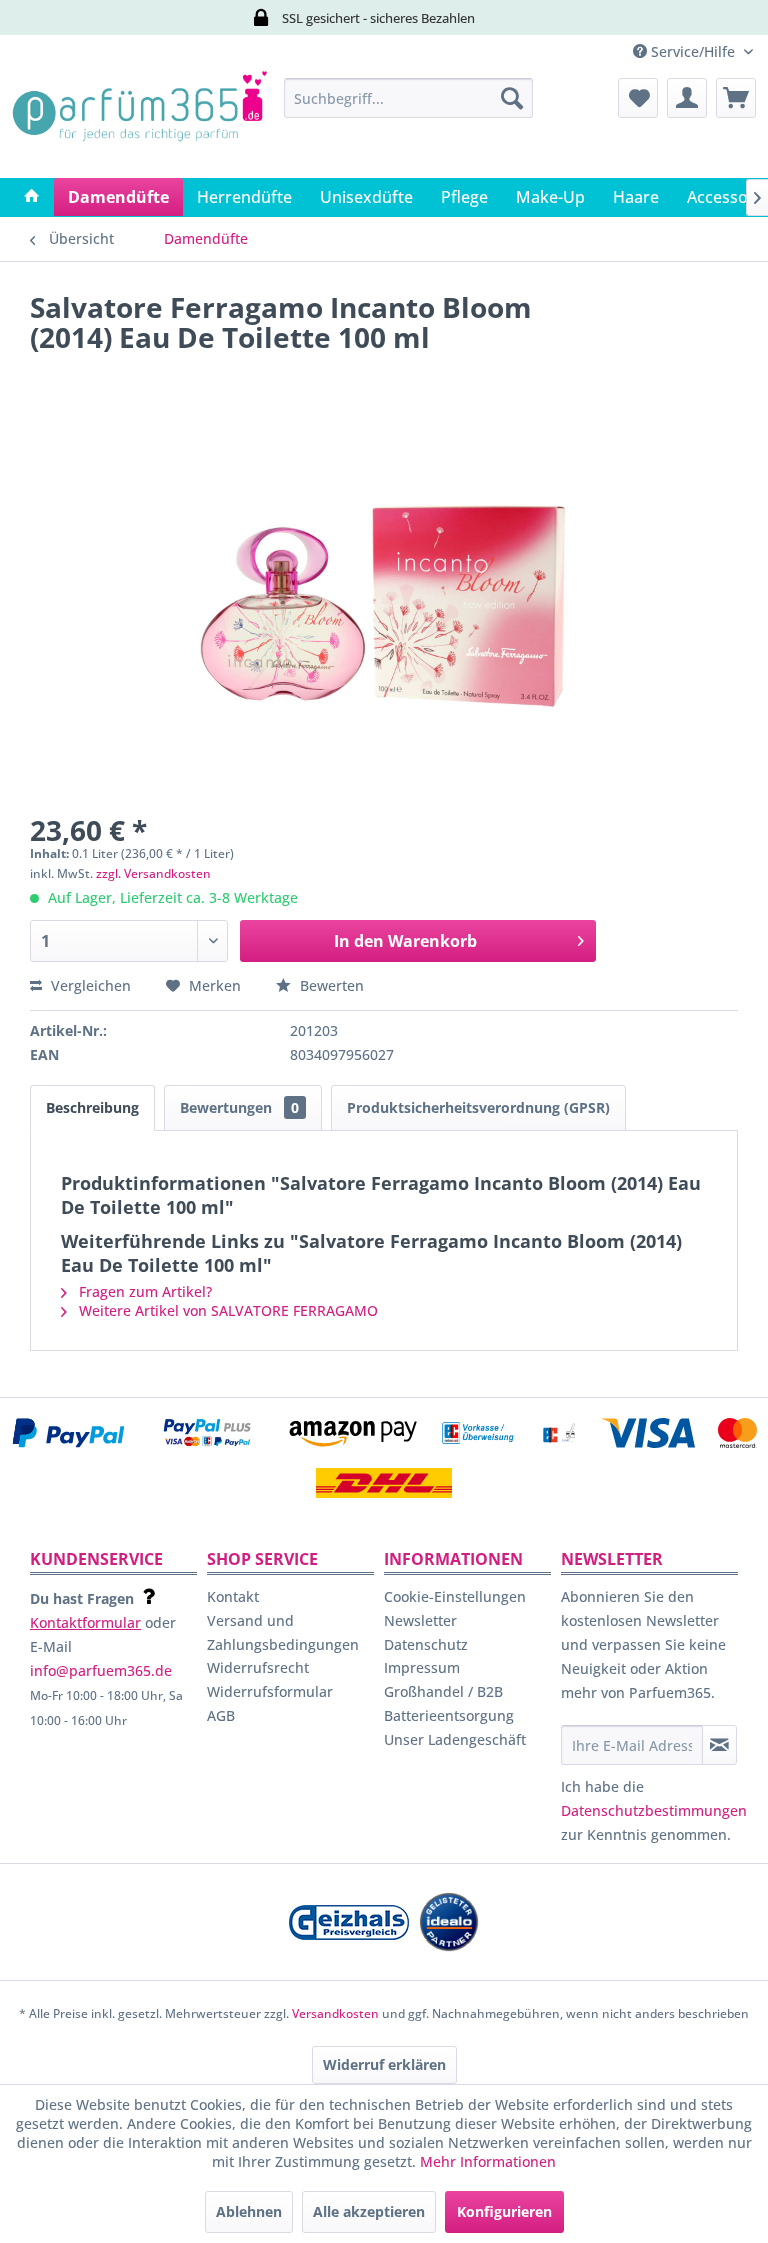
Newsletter (420, 1620)
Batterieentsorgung (449, 1715)
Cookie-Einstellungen (455, 1596)
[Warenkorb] (736, 98)
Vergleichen (89, 985)
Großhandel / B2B (443, 1691)
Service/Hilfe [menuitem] (693, 51)
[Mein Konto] (687, 98)
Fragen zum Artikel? (143, 1291)
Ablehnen (249, 2211)
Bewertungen (239, 1107)
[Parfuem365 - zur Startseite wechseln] (139, 123)
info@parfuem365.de (101, 1670)
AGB (221, 1715)
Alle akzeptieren (369, 2211)
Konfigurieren (504, 2211)
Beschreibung (92, 1107)
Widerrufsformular (270, 1691)
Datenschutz (426, 1644)
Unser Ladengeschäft (455, 1739)
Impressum (422, 1667)
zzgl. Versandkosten (153, 873)
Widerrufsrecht (258, 1667)
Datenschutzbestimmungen (654, 1810)
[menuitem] (409, 98)
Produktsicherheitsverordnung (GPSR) (478, 1107)
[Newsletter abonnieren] (719, 1745)
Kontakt (233, 1596)
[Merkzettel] (638, 98)
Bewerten (330, 985)
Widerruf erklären (384, 2064)
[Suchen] (512, 98)
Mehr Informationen (488, 2161)
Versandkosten (335, 2013)
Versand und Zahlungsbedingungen (283, 1632)
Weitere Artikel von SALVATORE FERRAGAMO (226, 1310)
